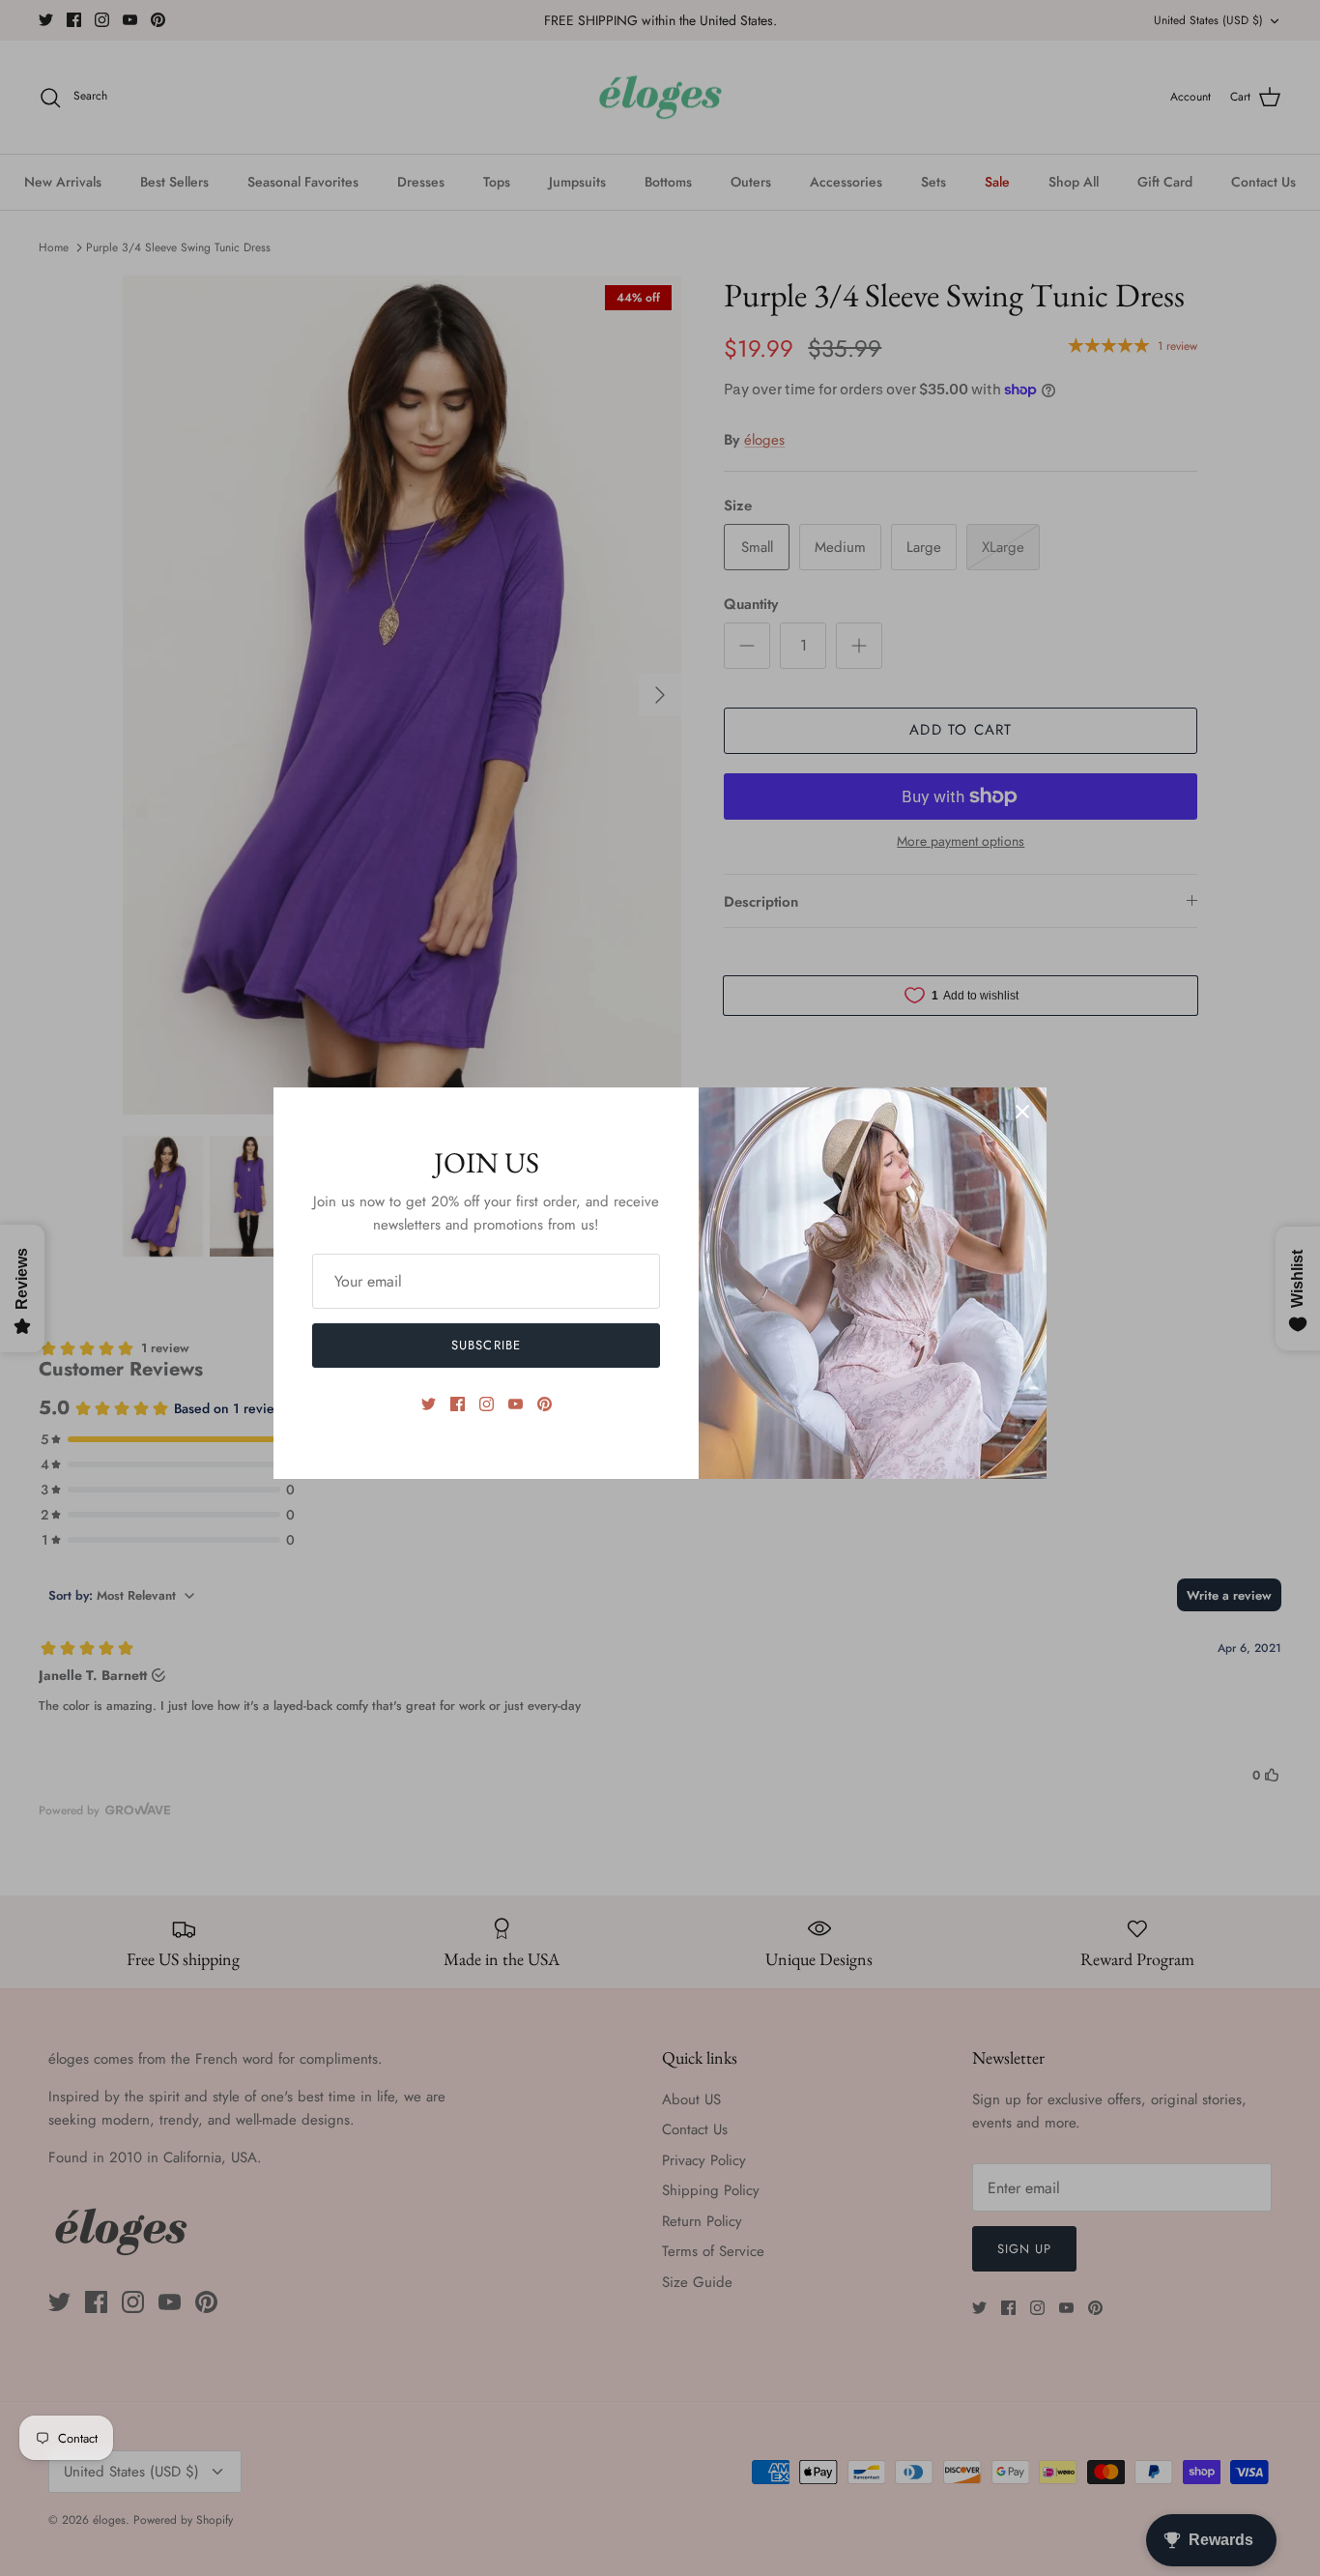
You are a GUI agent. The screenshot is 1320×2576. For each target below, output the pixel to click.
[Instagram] (487, 1404)
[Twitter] (429, 1404)
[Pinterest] (545, 1404)
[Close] (1022, 1112)
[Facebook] (458, 1404)
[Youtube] (516, 1404)
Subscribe (486, 1345)
